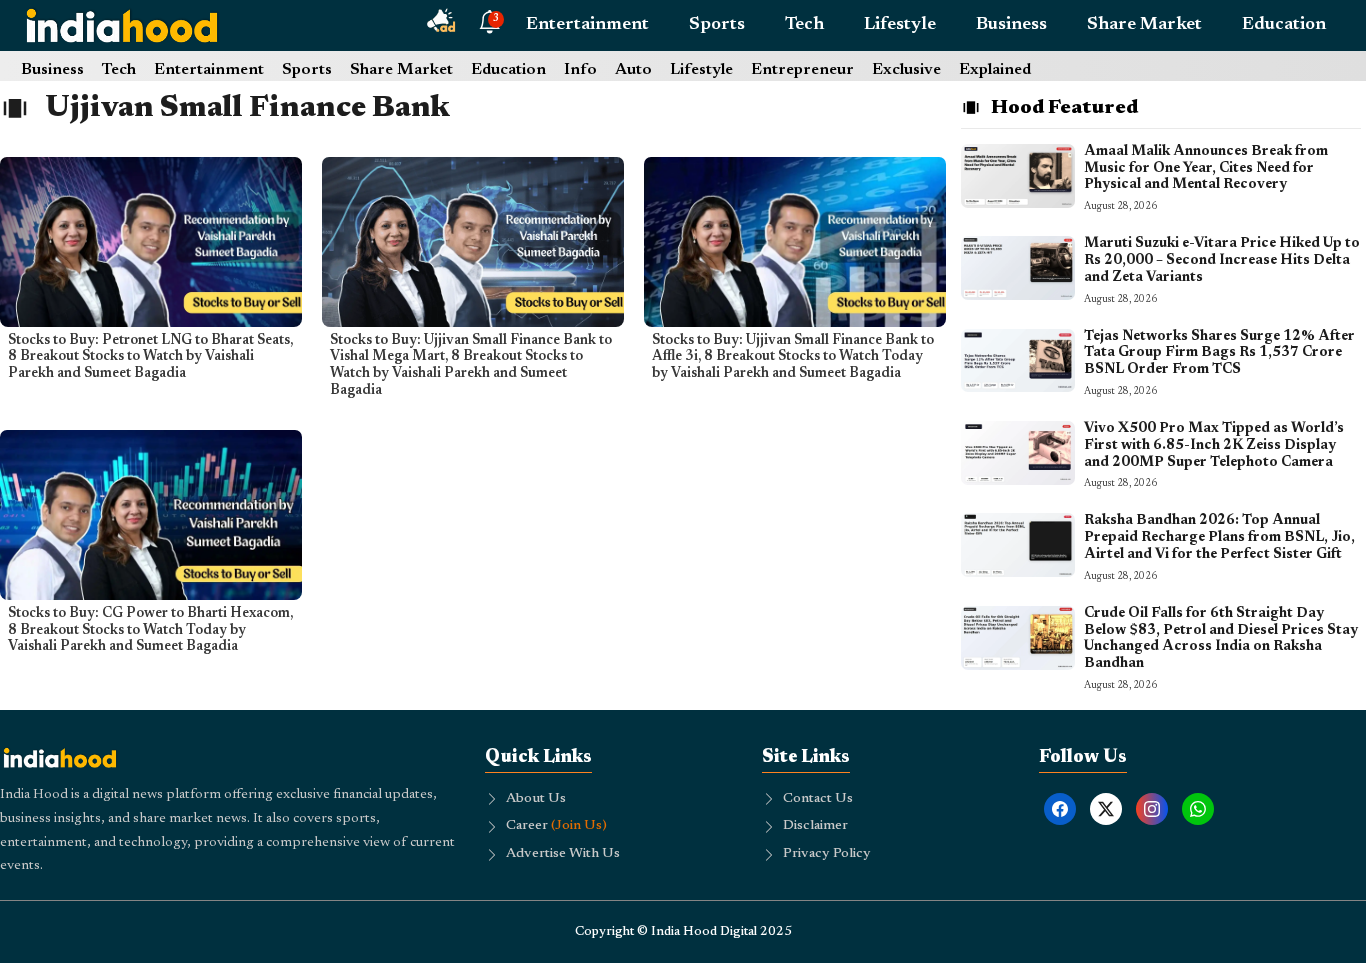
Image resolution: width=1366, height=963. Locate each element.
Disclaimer (815, 826)
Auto (633, 70)
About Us (536, 799)
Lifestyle (900, 25)
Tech (804, 25)
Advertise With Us (563, 854)
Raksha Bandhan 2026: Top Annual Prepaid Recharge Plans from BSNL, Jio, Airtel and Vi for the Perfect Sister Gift (1219, 538)
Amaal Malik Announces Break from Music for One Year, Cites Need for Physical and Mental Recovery (1206, 169)
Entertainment (587, 25)
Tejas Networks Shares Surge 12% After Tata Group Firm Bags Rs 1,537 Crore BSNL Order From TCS (1219, 354)
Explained (995, 70)
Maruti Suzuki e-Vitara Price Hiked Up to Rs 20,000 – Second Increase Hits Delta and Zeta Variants (1222, 261)
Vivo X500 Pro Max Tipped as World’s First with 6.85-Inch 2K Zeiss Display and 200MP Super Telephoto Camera (1214, 446)
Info (580, 70)
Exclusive (906, 70)
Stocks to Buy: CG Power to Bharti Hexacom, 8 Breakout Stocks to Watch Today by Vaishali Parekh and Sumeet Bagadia (150, 631)
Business (1011, 25)
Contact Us (818, 799)
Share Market (1144, 25)
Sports (717, 25)
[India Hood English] (122, 25)
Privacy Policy (827, 854)
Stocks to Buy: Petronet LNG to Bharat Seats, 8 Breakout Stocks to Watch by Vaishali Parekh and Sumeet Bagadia (150, 358)
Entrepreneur (802, 70)
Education (1284, 25)
